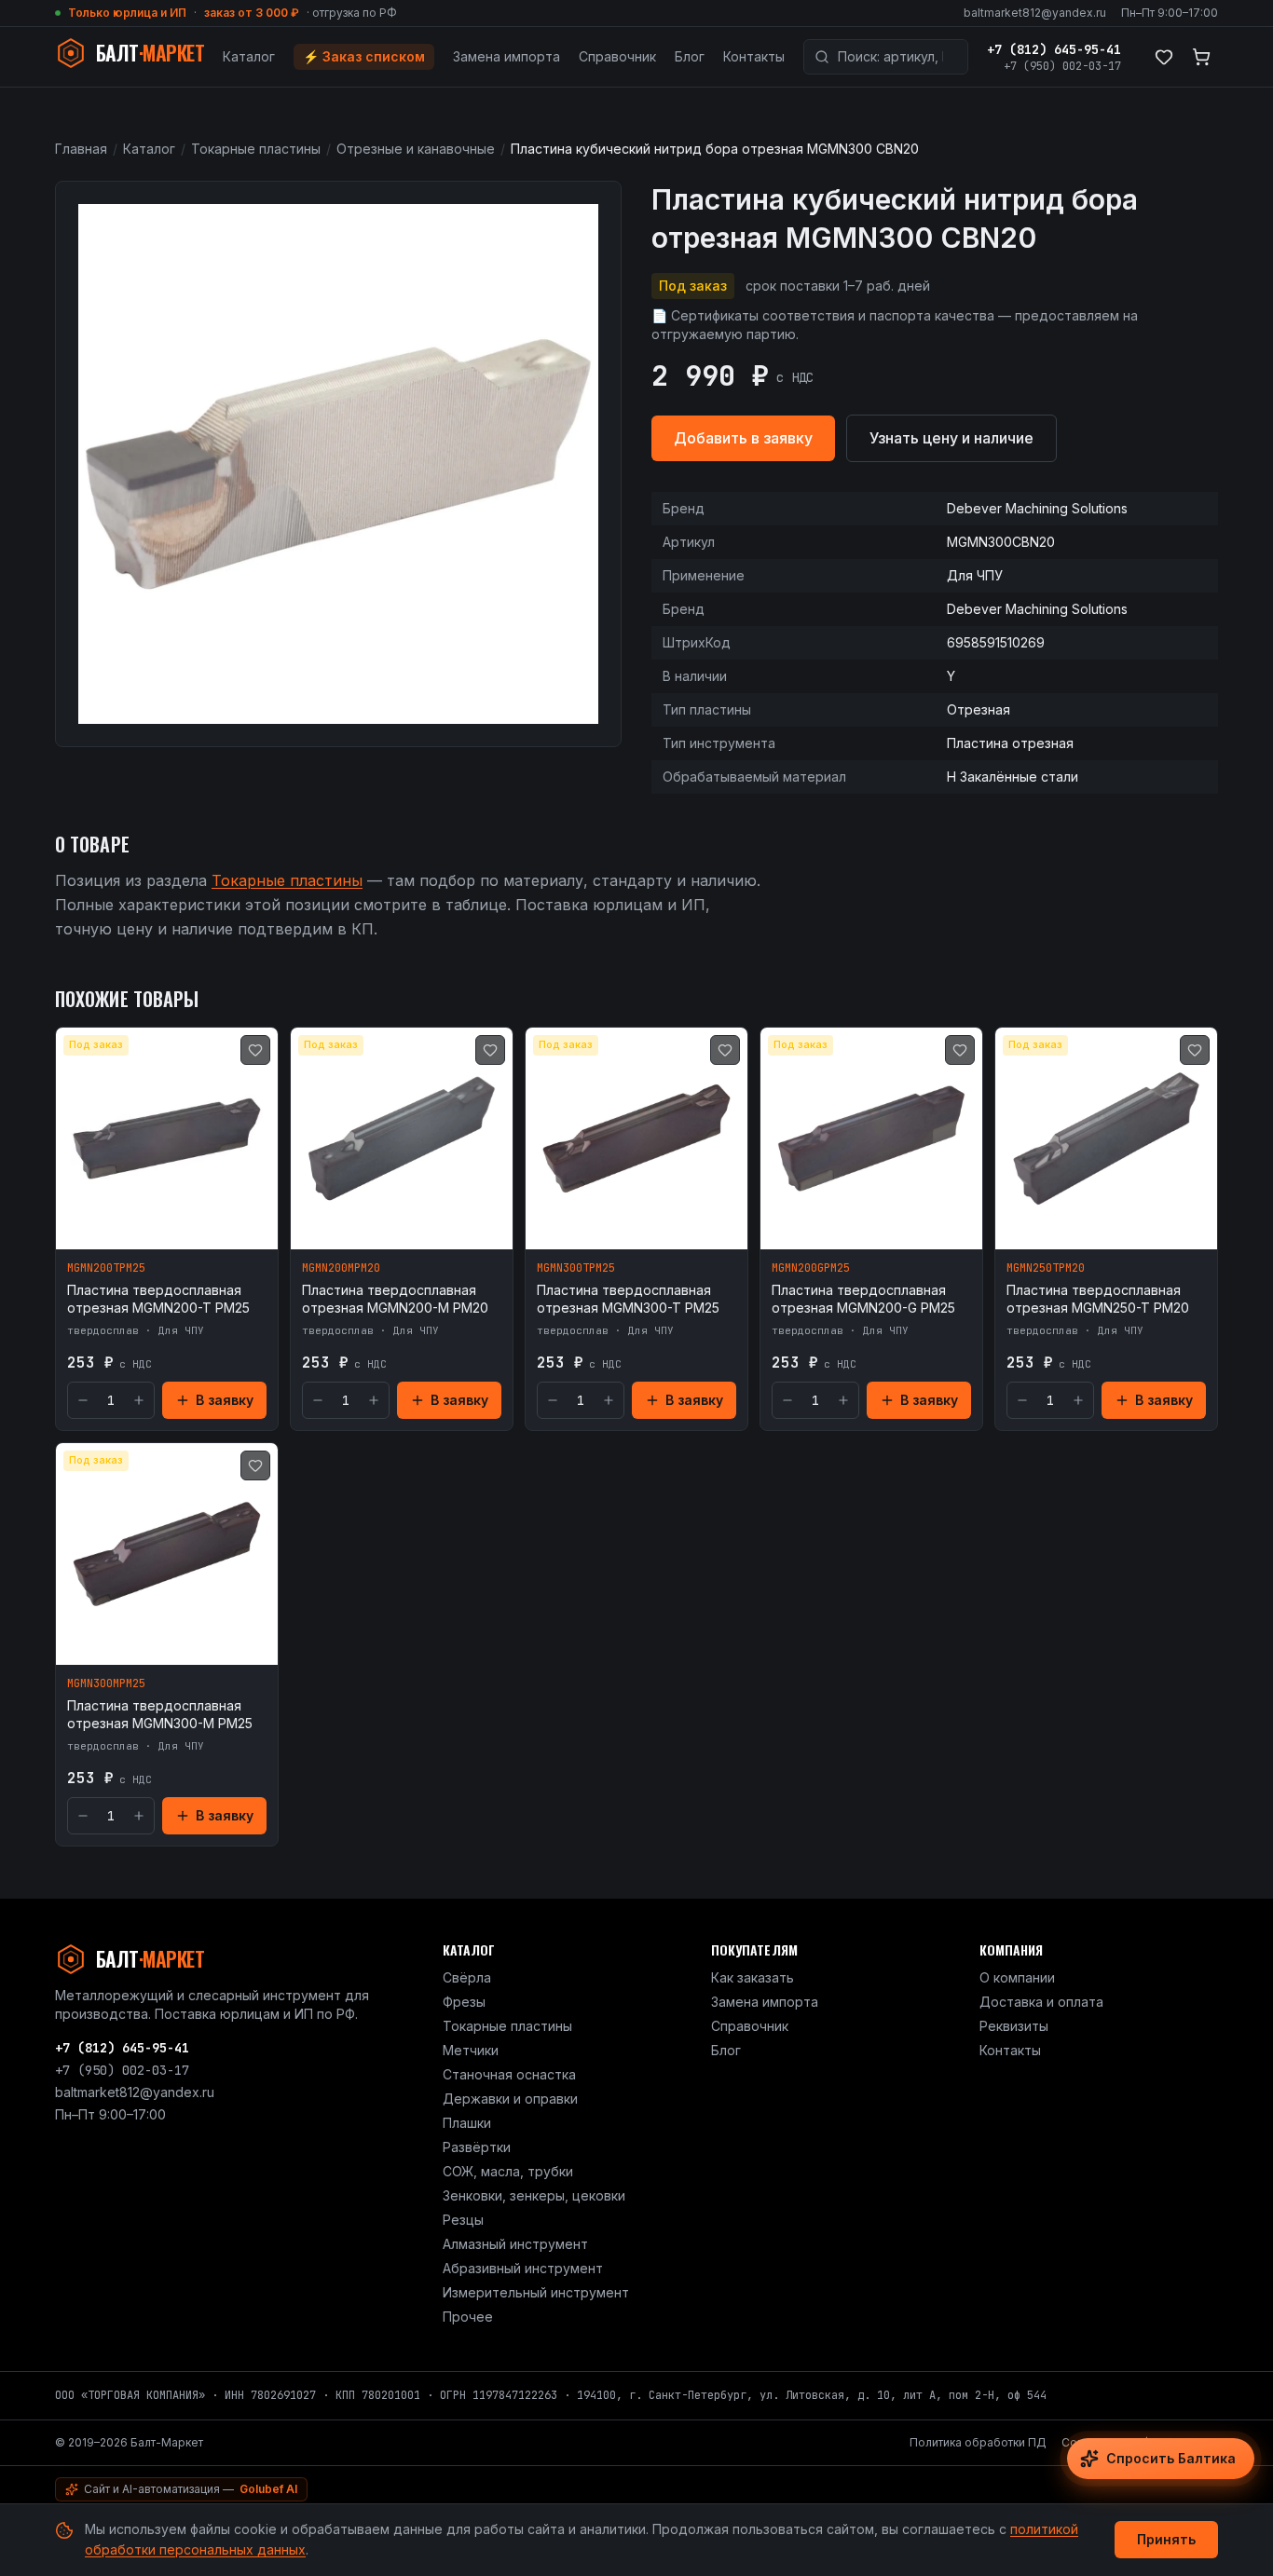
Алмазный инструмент (515, 2244)
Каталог (249, 56)
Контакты (754, 56)
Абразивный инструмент (523, 2268)
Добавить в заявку (743, 438)
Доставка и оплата (1041, 2002)
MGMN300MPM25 (106, 1683)
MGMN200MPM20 (341, 1268)
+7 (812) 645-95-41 (1054, 49)
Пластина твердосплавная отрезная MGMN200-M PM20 (395, 1299)
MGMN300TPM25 (576, 1268)
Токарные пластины (256, 149)
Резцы (463, 2220)
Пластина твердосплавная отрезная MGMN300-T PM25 (628, 1299)
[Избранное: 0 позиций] (1164, 57)
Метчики (471, 2050)
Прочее (468, 2317)
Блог (690, 56)
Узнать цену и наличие (951, 438)
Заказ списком (364, 56)
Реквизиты (1014, 2026)
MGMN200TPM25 (106, 1268)
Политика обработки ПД (978, 2442)
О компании (1017, 1977)
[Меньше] (83, 1400)
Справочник (617, 56)
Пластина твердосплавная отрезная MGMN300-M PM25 (160, 1714)
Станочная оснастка (509, 2074)
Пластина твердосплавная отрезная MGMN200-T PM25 (158, 1299)
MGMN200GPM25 (811, 1268)
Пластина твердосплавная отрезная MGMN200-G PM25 (863, 1299)
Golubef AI (268, 2489)
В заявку (225, 1400)
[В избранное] (255, 1050)
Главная (81, 149)
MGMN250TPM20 (1046, 1268)
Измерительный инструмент (536, 2292)
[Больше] (139, 1400)
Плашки (467, 2123)
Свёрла (467, 1977)
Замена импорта (506, 56)
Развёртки (477, 2147)
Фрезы (464, 2002)
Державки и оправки (510, 2099)
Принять (1166, 2539)
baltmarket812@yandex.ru (1035, 13)
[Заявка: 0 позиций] (1201, 57)
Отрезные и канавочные (416, 149)
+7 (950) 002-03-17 (1062, 66)
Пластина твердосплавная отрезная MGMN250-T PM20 (1098, 1299)
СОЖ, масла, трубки (508, 2171)
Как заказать (753, 1977)
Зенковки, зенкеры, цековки (534, 2195)
